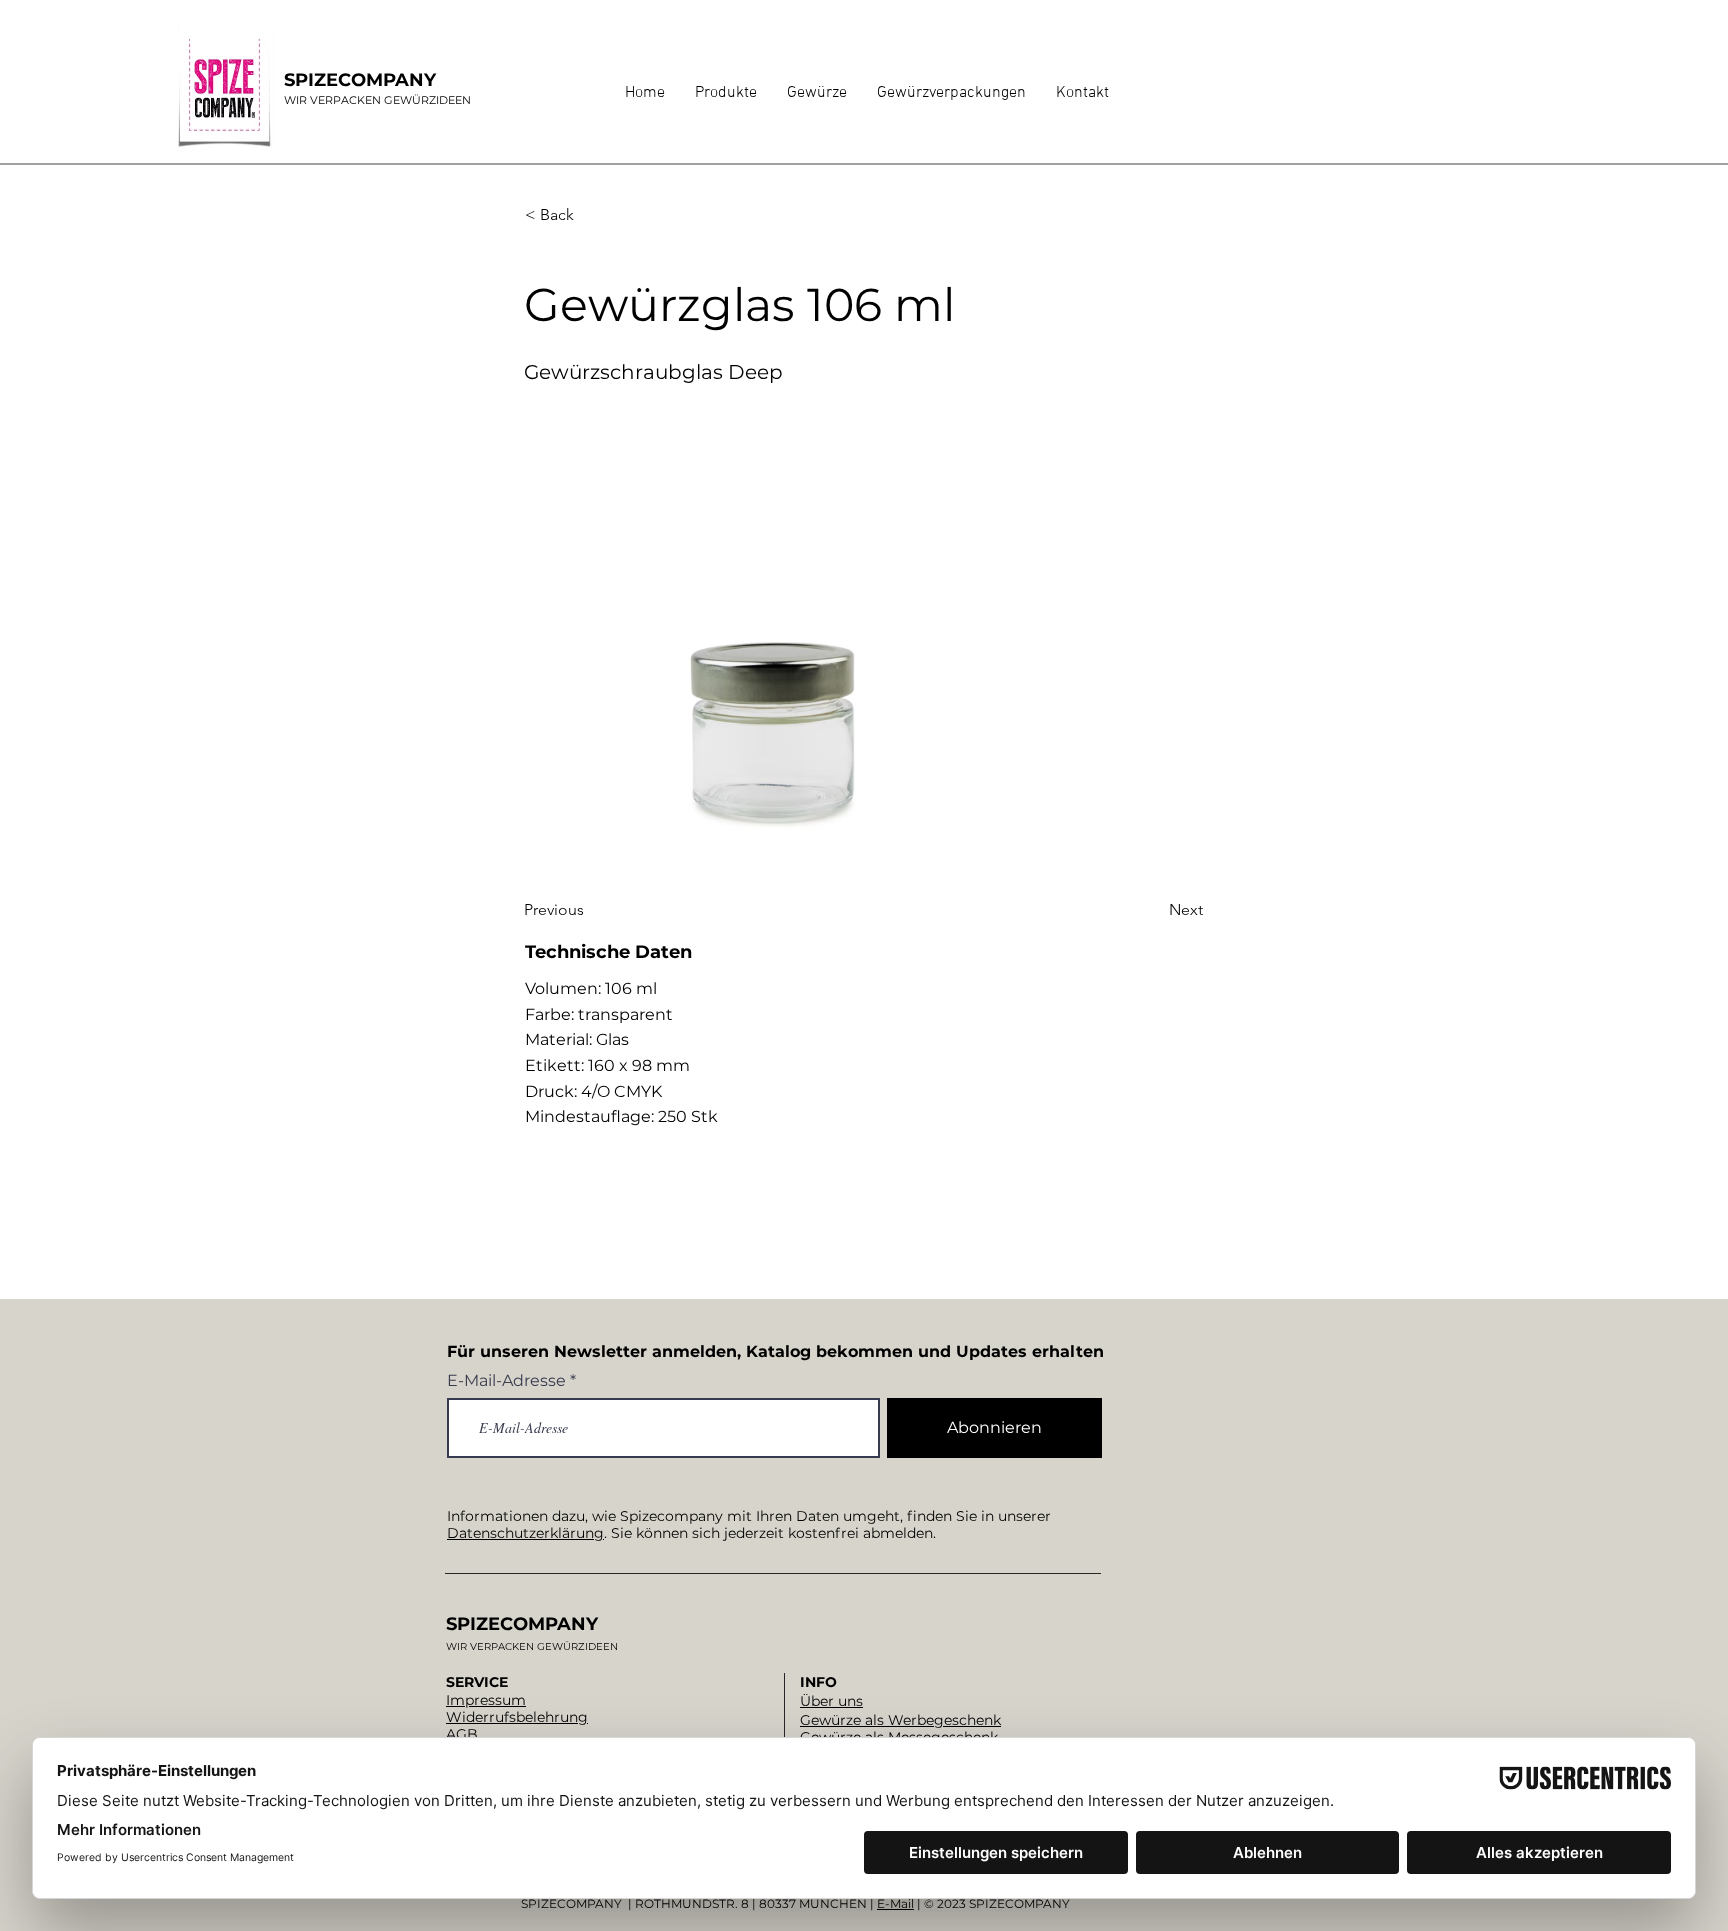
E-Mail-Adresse (506, 1381)
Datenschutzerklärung (525, 1533)
